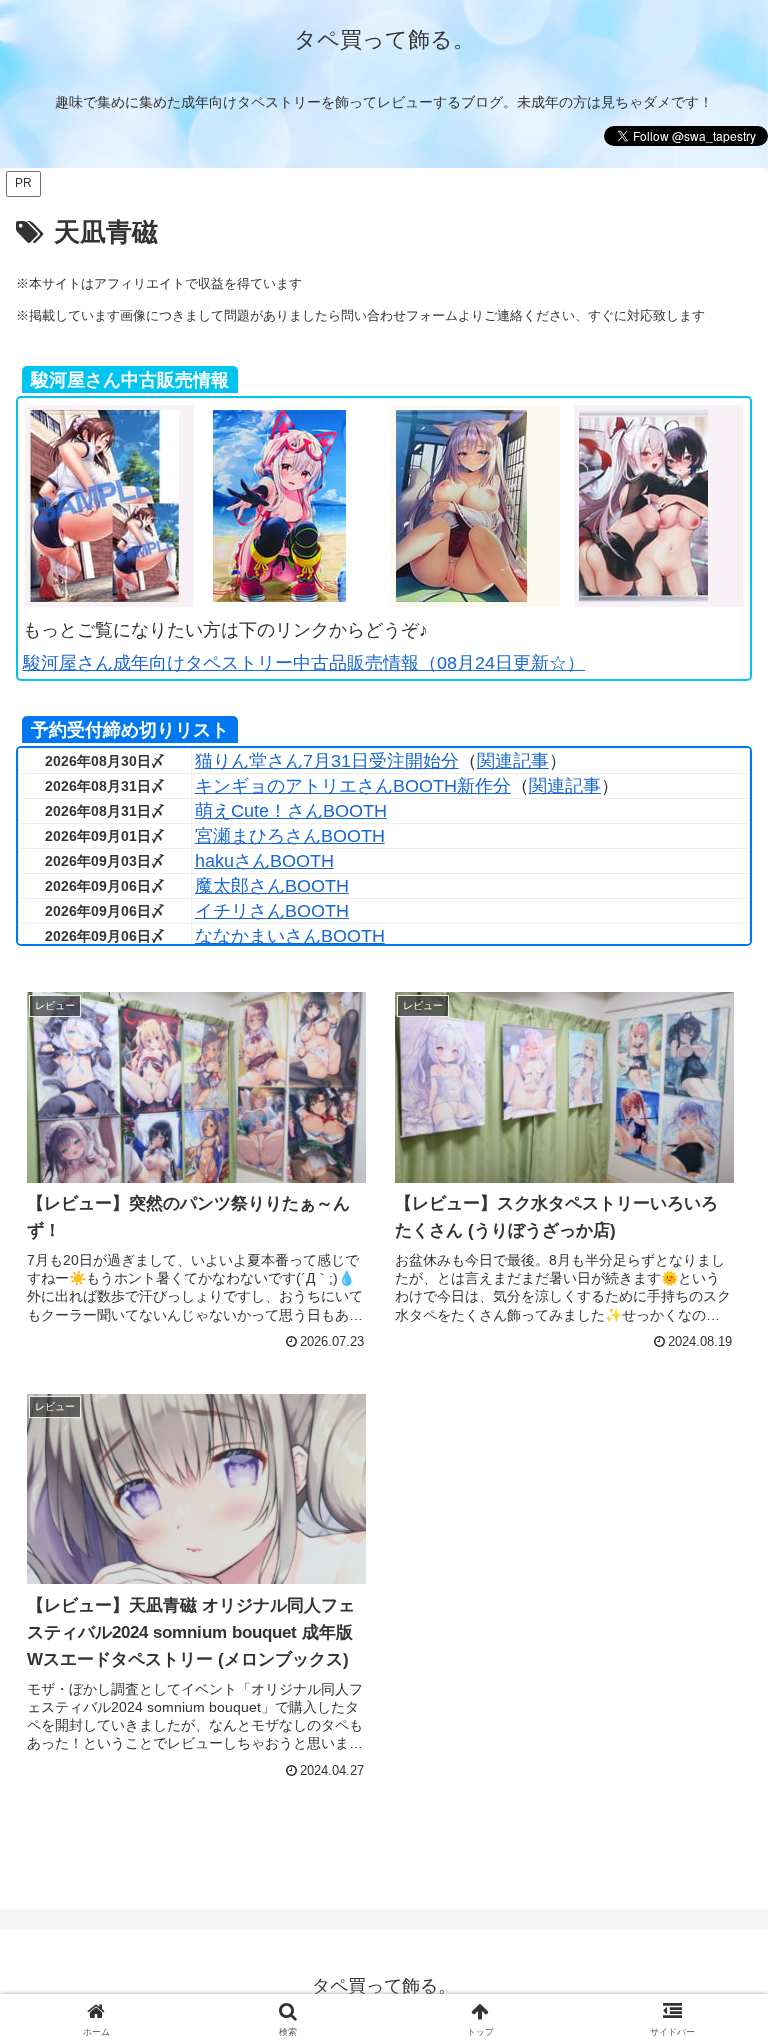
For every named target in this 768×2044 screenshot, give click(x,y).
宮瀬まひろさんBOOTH (290, 836)
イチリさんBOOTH (272, 911)
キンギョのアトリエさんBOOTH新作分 (353, 786)
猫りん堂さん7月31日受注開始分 (327, 761)
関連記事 (513, 761)
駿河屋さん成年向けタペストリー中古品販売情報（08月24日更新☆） (304, 663)
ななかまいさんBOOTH (290, 936)
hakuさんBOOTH (264, 861)
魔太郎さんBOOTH (272, 886)
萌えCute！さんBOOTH (291, 811)
